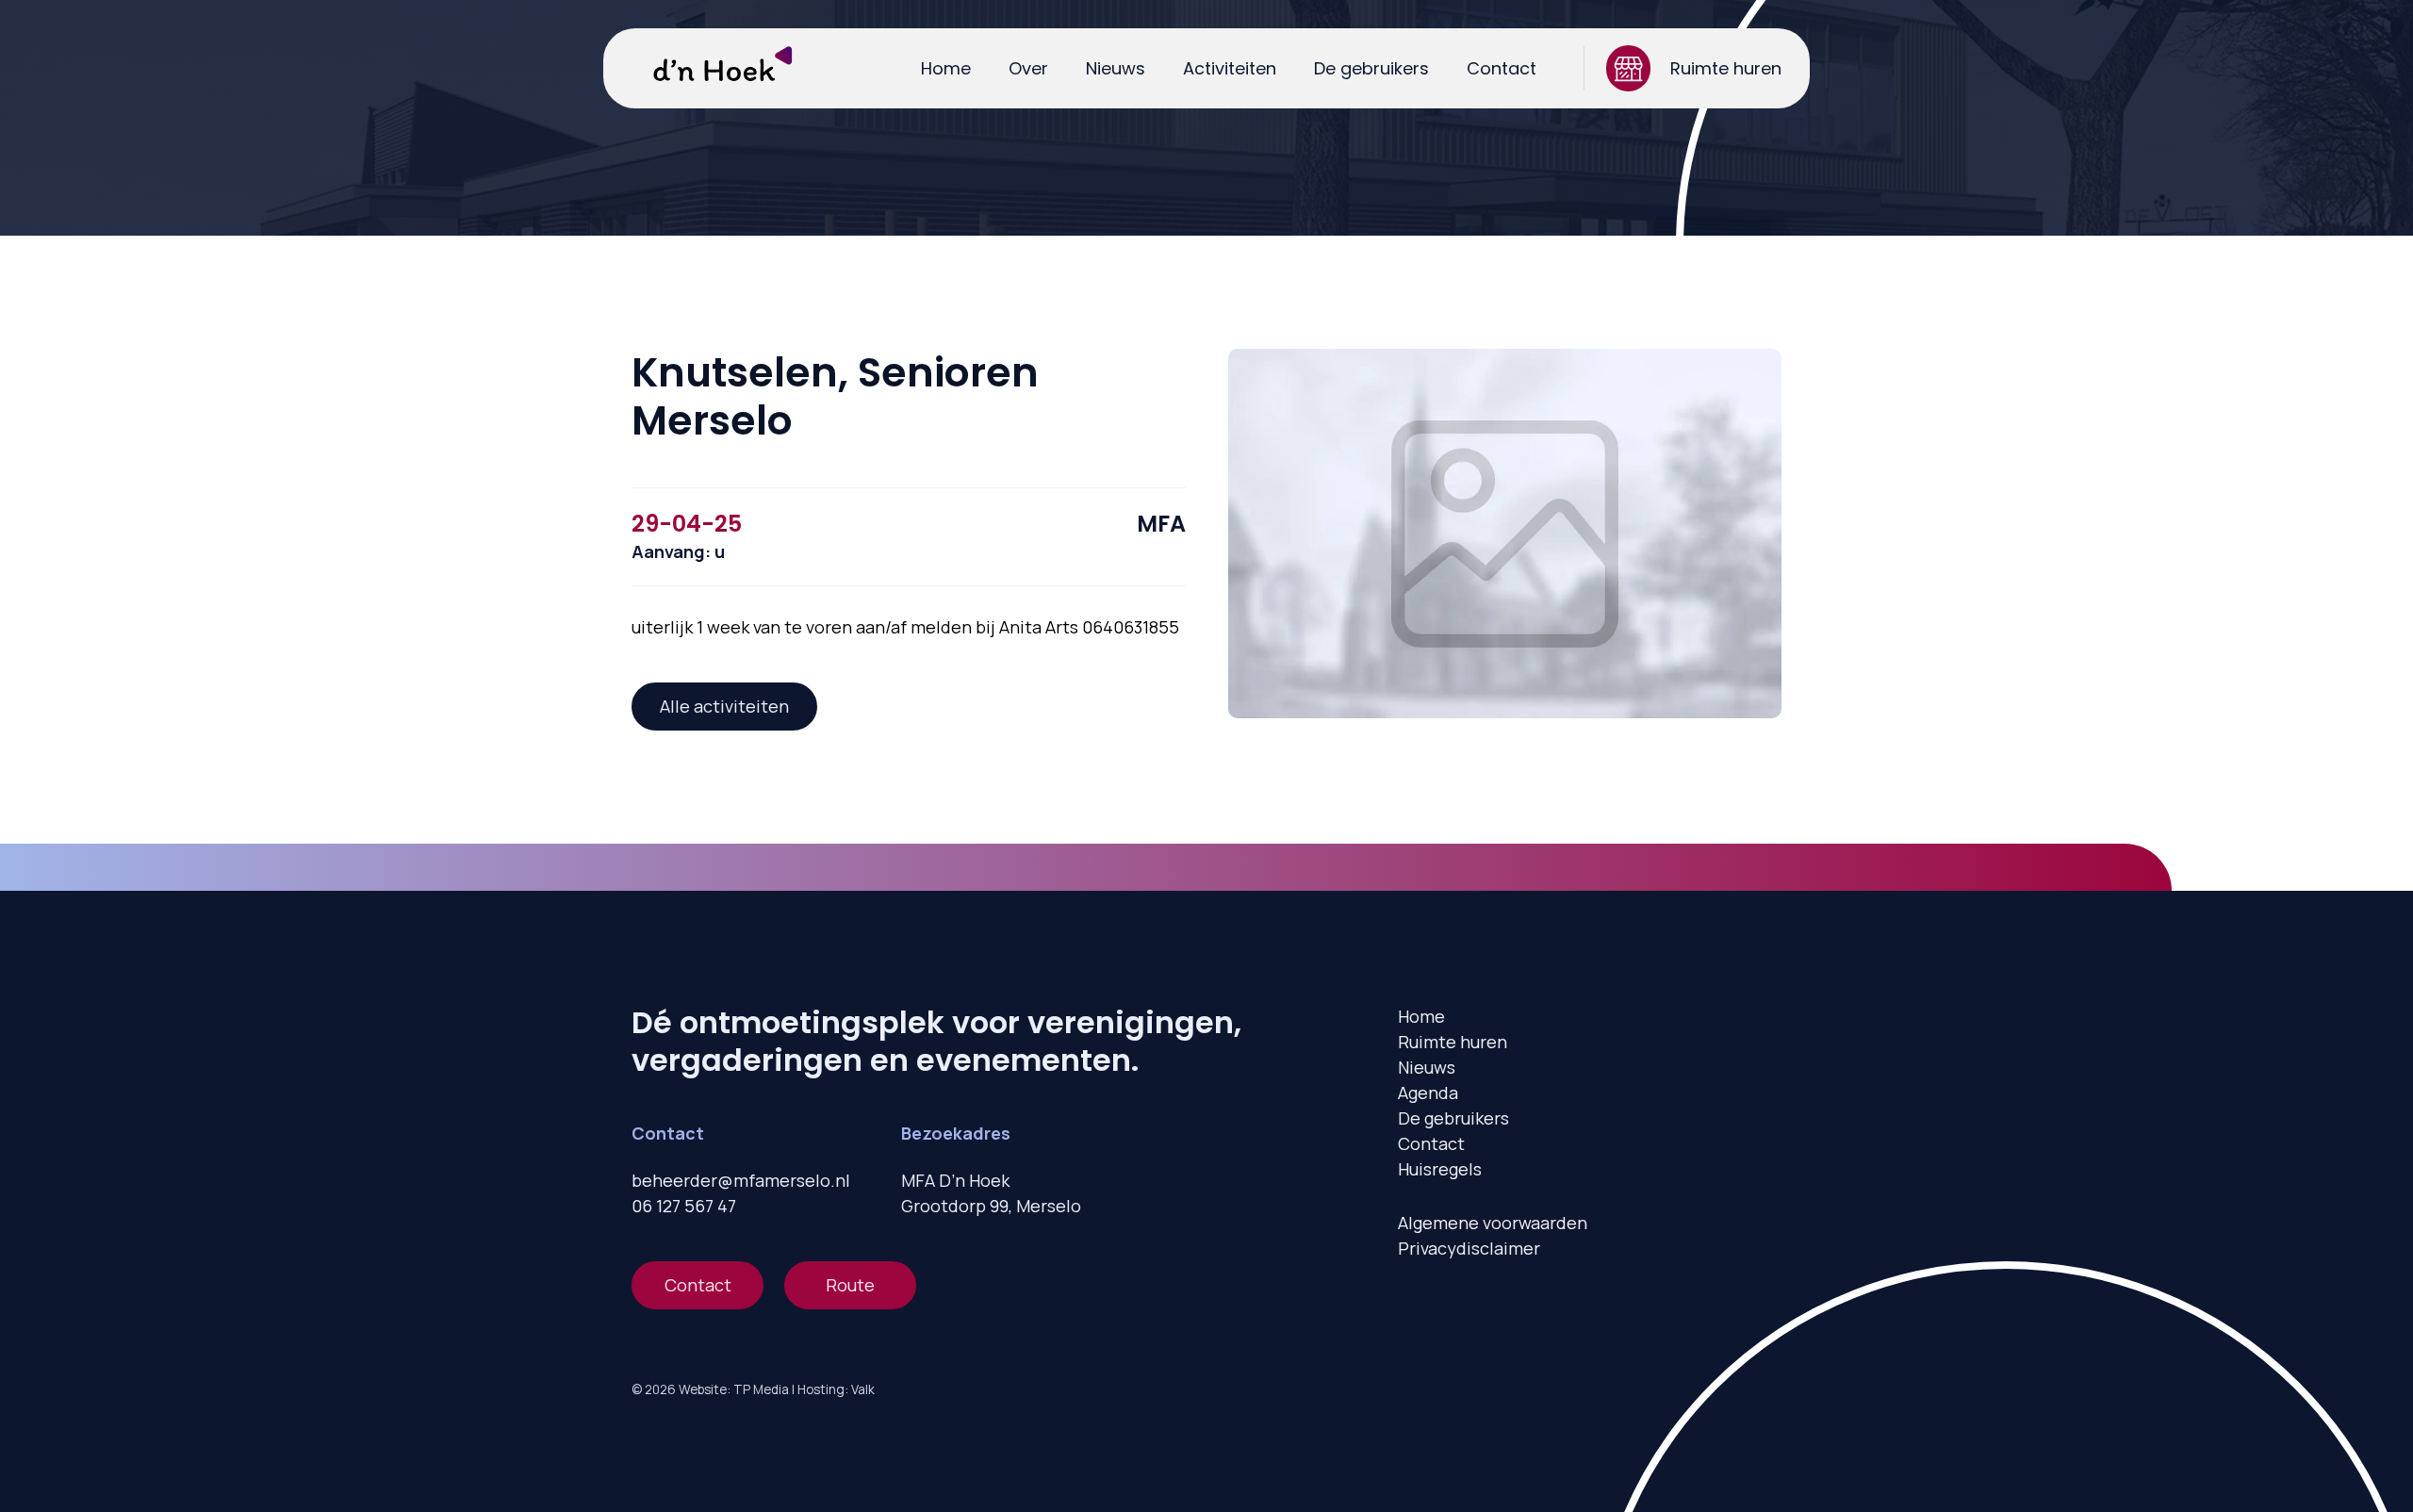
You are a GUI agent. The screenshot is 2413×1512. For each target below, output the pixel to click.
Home (946, 68)
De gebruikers (1371, 68)
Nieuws (1116, 68)
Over (1028, 68)
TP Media (761, 1389)
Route (850, 1285)
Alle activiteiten (724, 706)
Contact (1502, 68)
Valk (863, 1389)
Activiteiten (1230, 68)
